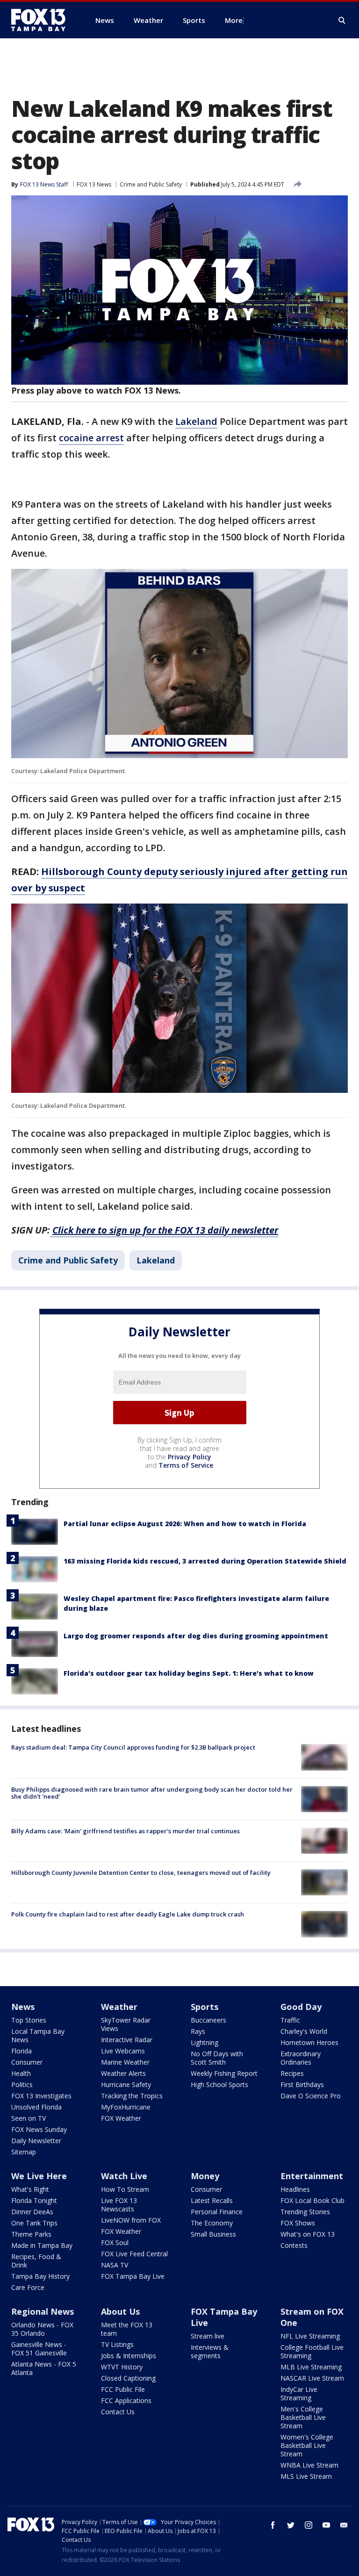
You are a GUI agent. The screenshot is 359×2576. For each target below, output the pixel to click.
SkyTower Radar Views (126, 2024)
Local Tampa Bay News (38, 2035)
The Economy (212, 2223)
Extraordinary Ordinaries (301, 2058)
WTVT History (122, 2367)
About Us (120, 2311)
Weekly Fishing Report (224, 2073)
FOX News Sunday (39, 2129)
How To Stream (125, 2189)
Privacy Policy (190, 1457)
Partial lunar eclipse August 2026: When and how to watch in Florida (185, 1524)
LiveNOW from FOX (131, 2220)
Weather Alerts (123, 2073)
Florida (22, 2051)
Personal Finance (217, 2212)
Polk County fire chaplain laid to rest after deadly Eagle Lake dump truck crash (128, 1914)
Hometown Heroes (309, 2042)
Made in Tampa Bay (42, 2245)
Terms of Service (186, 1465)
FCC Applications (126, 2400)
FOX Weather (121, 2118)
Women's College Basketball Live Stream (307, 2445)
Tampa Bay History (40, 2276)
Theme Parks (31, 2234)
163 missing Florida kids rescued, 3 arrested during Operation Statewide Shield (205, 1561)
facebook (273, 2525)
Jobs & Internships (129, 2356)
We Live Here (39, 2176)
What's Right (30, 2189)
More (234, 20)
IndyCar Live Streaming (299, 2393)
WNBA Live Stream (309, 2465)
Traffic (290, 2020)
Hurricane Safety (126, 2084)
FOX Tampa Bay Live (133, 2276)
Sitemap (24, 2152)
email (344, 2525)
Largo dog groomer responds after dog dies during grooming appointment (196, 1636)
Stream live (208, 2336)
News (23, 2007)
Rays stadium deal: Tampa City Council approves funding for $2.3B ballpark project (133, 1747)
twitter (291, 2525)
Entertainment (312, 2176)
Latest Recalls (212, 2200)
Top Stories (29, 2020)
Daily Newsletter (36, 2141)
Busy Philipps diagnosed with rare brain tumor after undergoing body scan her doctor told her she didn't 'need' (152, 1793)
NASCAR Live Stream (312, 2378)
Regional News (43, 2311)
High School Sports (219, 2084)
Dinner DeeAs (32, 2212)
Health (21, 2073)
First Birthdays (302, 2084)
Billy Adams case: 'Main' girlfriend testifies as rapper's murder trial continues (126, 1831)
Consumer (27, 2062)
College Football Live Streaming (312, 2351)
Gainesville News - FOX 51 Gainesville (39, 2349)
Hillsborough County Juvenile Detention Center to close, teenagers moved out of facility (141, 1873)
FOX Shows (298, 2223)
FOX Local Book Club (312, 2200)
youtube (326, 2525)
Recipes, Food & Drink (36, 2261)
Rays (198, 2031)
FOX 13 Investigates (41, 2096)
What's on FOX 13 (308, 2234)
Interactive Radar (127, 2040)
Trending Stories (305, 2212)
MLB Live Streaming (311, 2367)
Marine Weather (125, 2062)
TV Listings (117, 2344)
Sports (205, 2007)
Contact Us (118, 2412)
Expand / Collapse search (342, 21)
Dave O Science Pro (311, 2096)
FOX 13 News (94, 184)
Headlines (295, 2189)
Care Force (28, 2287)
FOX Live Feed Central (134, 2254)
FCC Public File (123, 2389)
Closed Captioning (128, 2378)
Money (205, 2176)
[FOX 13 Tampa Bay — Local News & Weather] (42, 20)
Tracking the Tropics (132, 2096)
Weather (119, 2007)
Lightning (205, 2042)
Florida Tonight (34, 2200)
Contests (294, 2245)
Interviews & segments (210, 2351)
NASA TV (115, 2265)
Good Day (301, 2007)
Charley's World (304, 2031)
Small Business (213, 2234)
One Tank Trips (34, 2223)
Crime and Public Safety (151, 184)
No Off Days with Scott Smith (217, 2058)
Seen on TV (29, 2118)
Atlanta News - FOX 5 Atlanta (44, 2368)
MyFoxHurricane (126, 2107)
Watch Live (124, 2176)
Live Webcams (123, 2051)
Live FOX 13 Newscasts (119, 2205)
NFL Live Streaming (310, 2336)
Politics (22, 2084)
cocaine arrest (91, 438)
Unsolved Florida (36, 2107)
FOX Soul (115, 2242)
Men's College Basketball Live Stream (303, 2417)
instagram (309, 2525)
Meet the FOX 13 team (127, 2329)
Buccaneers (208, 2020)
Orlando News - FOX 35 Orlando (42, 2329)
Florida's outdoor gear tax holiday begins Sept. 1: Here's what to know (189, 1673)
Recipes (292, 2073)
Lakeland (196, 421)
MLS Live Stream (306, 2476)
